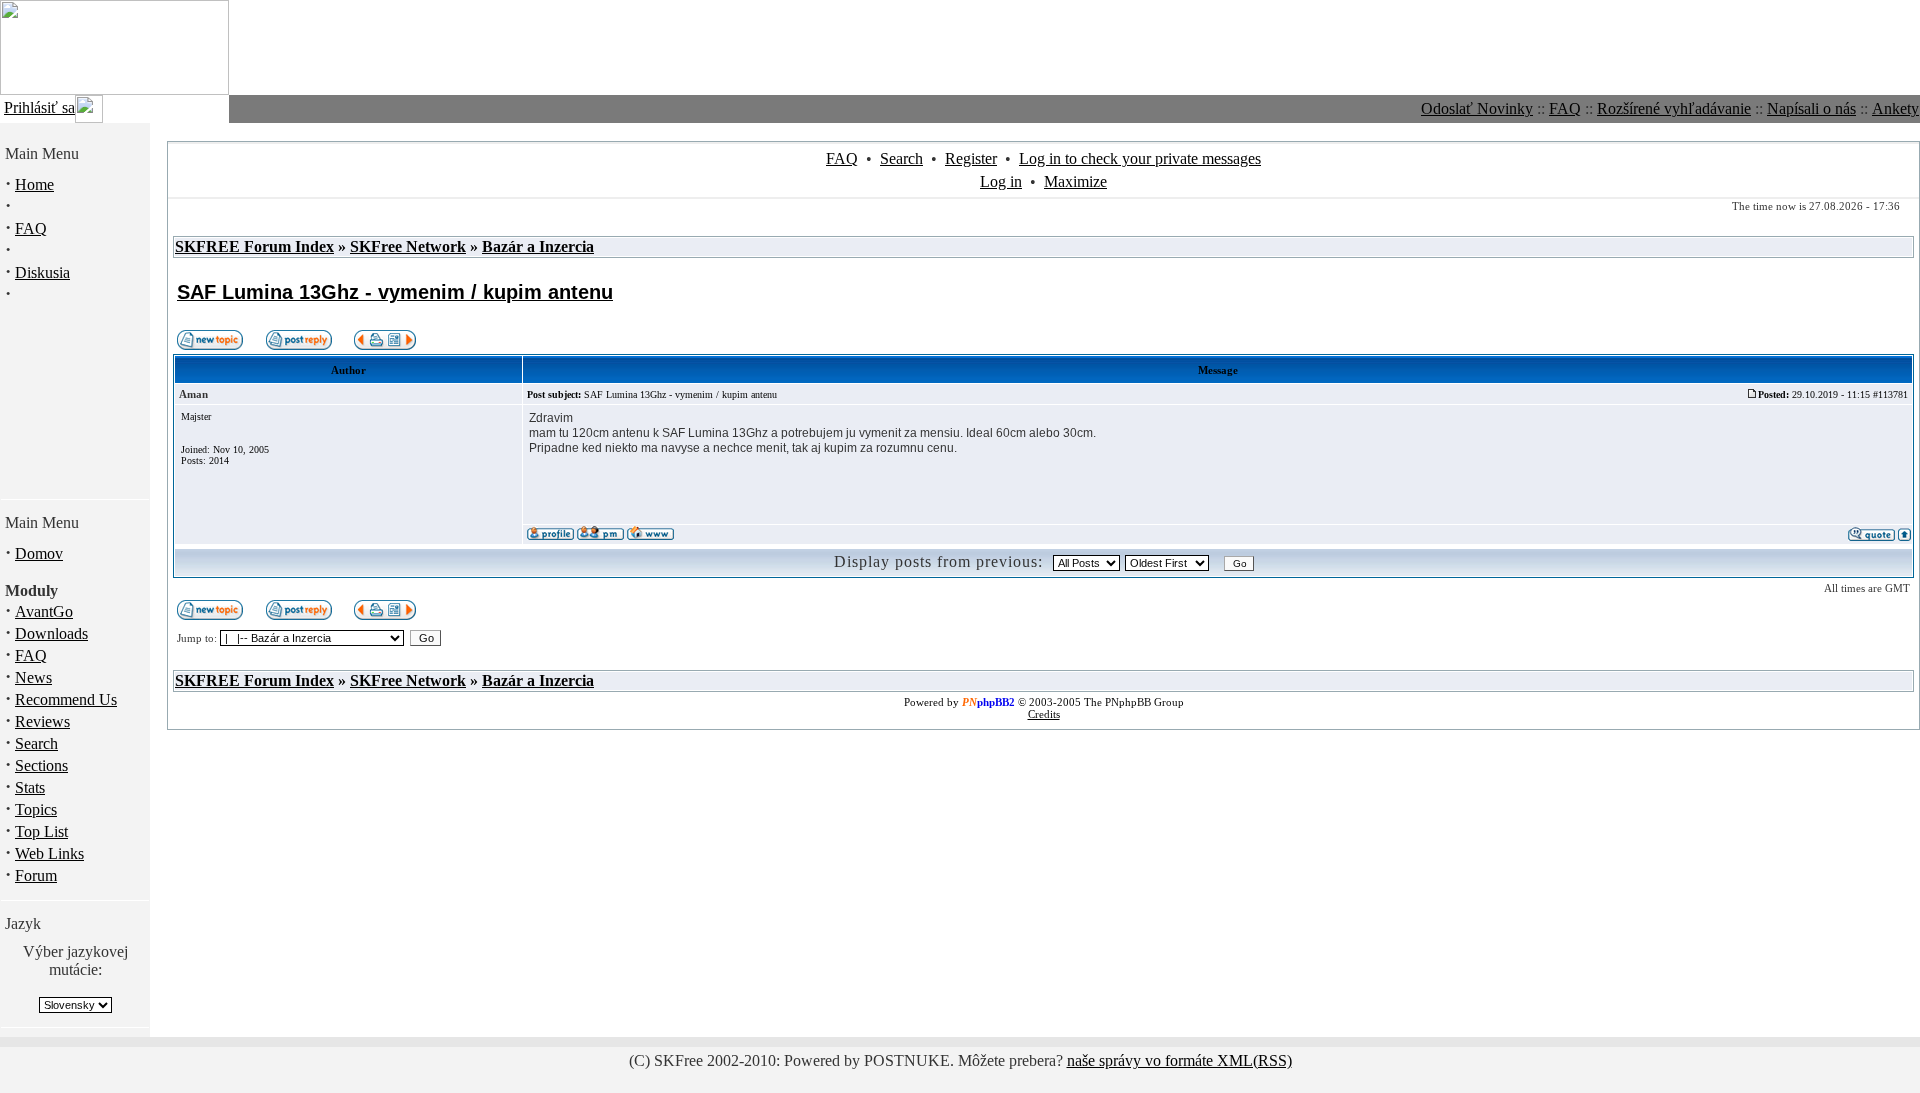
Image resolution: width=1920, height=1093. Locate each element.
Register (971, 158)
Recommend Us (66, 699)
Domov (39, 553)
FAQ (1565, 108)
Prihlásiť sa (39, 107)
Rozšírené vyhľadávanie (1674, 108)
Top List (41, 831)
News (33, 677)
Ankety (1895, 108)
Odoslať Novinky (1477, 108)
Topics (36, 809)
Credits (1044, 714)
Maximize (1075, 181)
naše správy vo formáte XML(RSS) (1179, 1060)
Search (36, 743)
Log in (1001, 181)
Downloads (51, 633)
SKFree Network (408, 246)
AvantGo (44, 611)
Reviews (42, 721)
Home (34, 184)
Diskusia (42, 272)
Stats (30, 787)
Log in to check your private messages (1140, 158)
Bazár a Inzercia (538, 246)
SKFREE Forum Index (254, 246)
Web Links (49, 853)
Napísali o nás (1811, 108)
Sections (41, 765)
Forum (36, 875)
